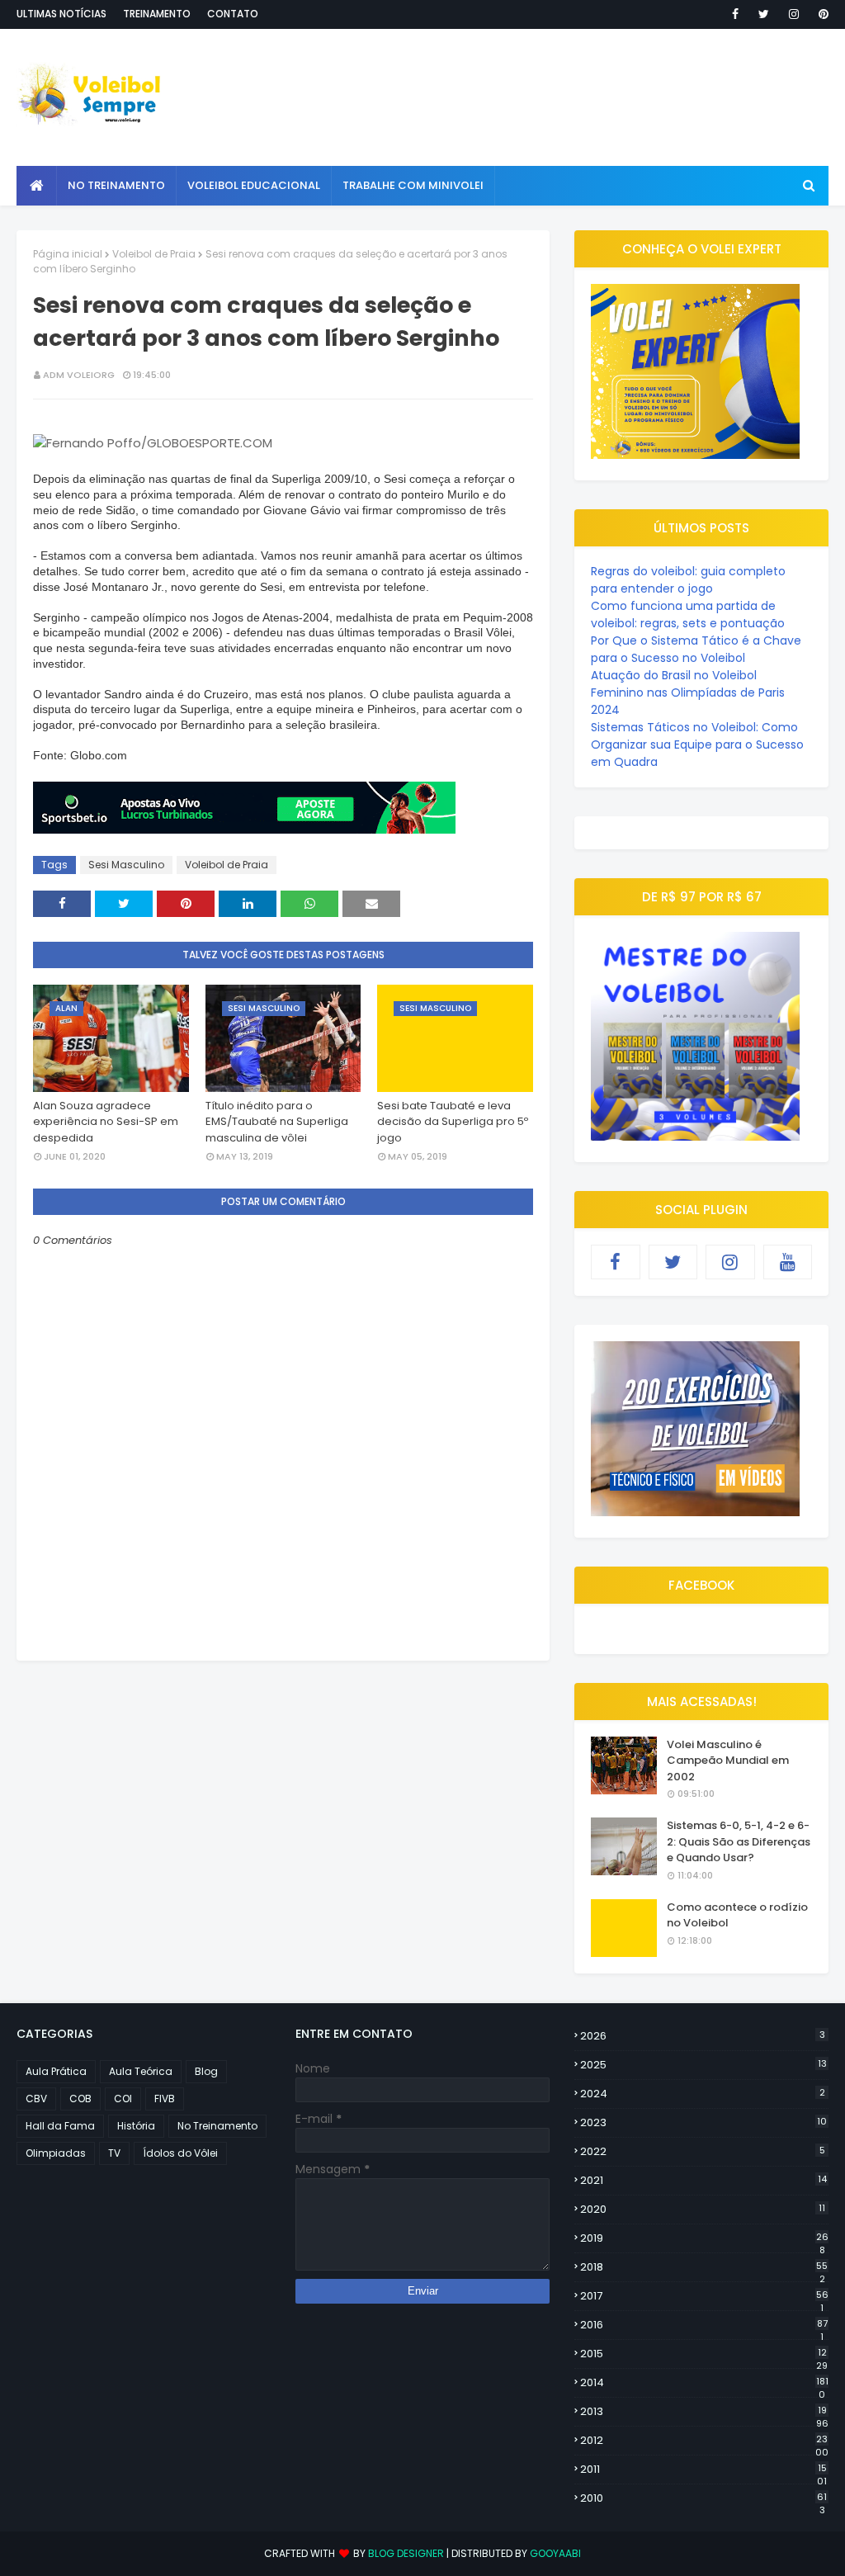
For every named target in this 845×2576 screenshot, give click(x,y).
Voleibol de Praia (154, 254)
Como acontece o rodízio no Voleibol (737, 1915)
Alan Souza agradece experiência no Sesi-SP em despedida (106, 1122)
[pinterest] (821, 14)
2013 (704, 2412)
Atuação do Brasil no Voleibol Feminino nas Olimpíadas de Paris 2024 (688, 692)
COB (80, 2099)
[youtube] (788, 1262)
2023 (703, 2122)
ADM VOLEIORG (79, 375)
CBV (36, 2099)
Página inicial (68, 254)
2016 (704, 2325)
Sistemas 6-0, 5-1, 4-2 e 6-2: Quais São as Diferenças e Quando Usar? (739, 1841)
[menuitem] (37, 186)
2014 (704, 2383)
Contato (233, 14)
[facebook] (735, 14)
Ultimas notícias (61, 14)
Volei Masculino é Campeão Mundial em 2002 (728, 1761)
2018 (704, 2267)
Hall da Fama (60, 2126)
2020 (703, 2209)
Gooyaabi (555, 2553)
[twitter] (764, 14)
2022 (703, 2151)
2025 (703, 2065)
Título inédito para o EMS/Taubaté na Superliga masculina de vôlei (277, 1122)
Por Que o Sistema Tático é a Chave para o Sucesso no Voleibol (696, 649)
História (136, 2126)
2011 (703, 2470)
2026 (703, 2036)
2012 (704, 2441)
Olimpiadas (56, 2153)
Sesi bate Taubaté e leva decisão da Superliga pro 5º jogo (453, 1122)
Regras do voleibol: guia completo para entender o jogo (688, 580)
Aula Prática (56, 2071)
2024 (703, 2094)
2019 (704, 2238)
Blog (206, 2071)
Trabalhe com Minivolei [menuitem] (413, 185)
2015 (704, 2354)
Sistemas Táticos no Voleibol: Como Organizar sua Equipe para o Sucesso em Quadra (697, 744)
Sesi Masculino (126, 865)
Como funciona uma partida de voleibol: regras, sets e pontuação (688, 614)
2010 (703, 2498)
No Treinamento (217, 2126)
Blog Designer (406, 2553)
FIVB (165, 2099)
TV (114, 2153)
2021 (703, 2180)
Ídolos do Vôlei (180, 2153)
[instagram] (794, 14)
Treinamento (157, 14)
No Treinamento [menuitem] (116, 185)
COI (123, 2099)
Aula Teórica (141, 2071)
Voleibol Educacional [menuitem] (254, 185)
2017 (704, 2296)
